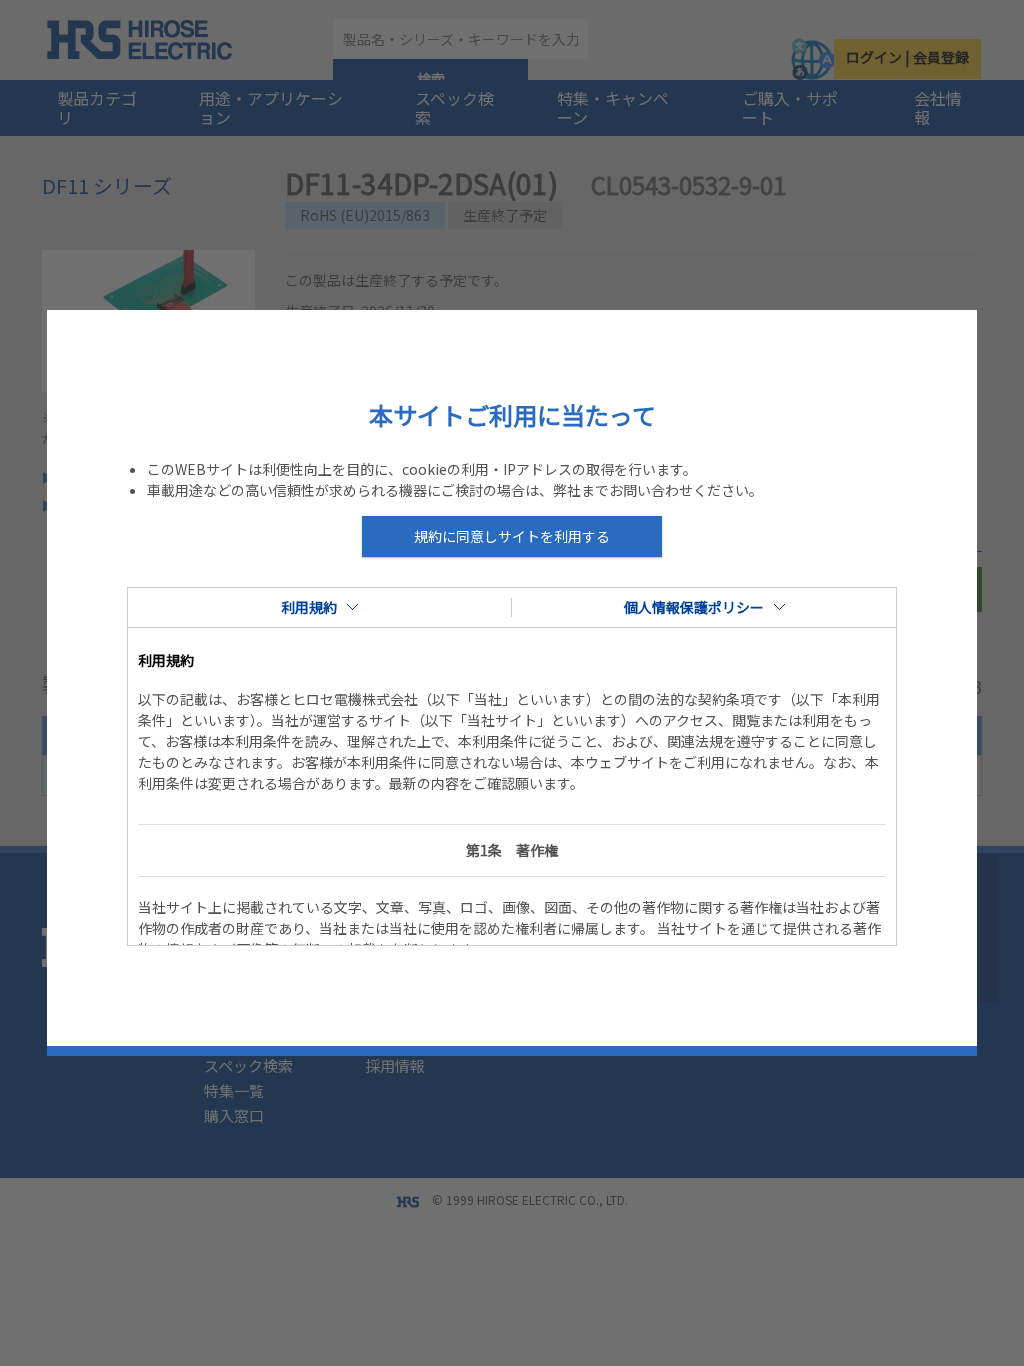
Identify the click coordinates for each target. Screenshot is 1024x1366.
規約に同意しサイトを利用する (512, 536)
